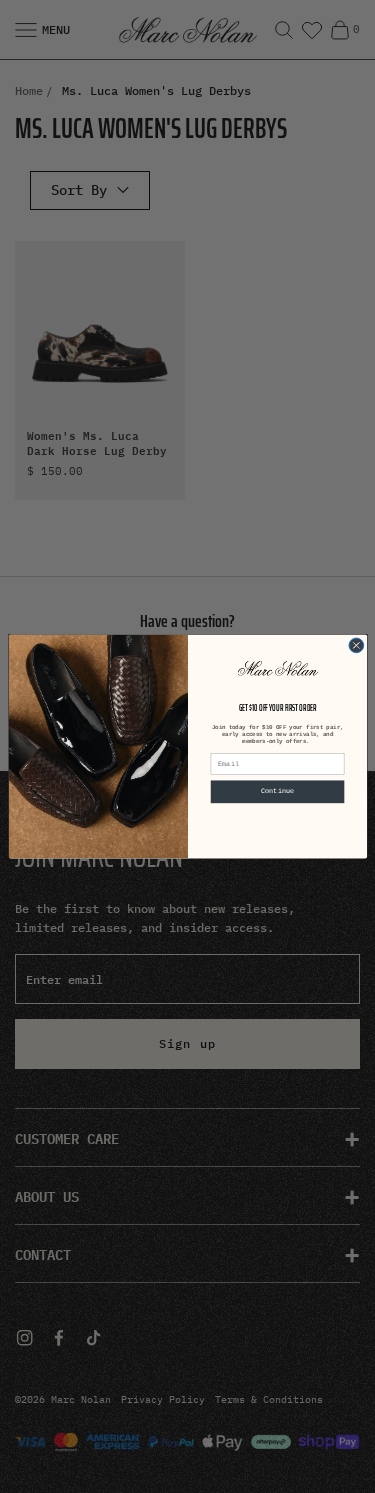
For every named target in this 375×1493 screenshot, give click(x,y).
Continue (277, 792)
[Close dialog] (355, 645)
